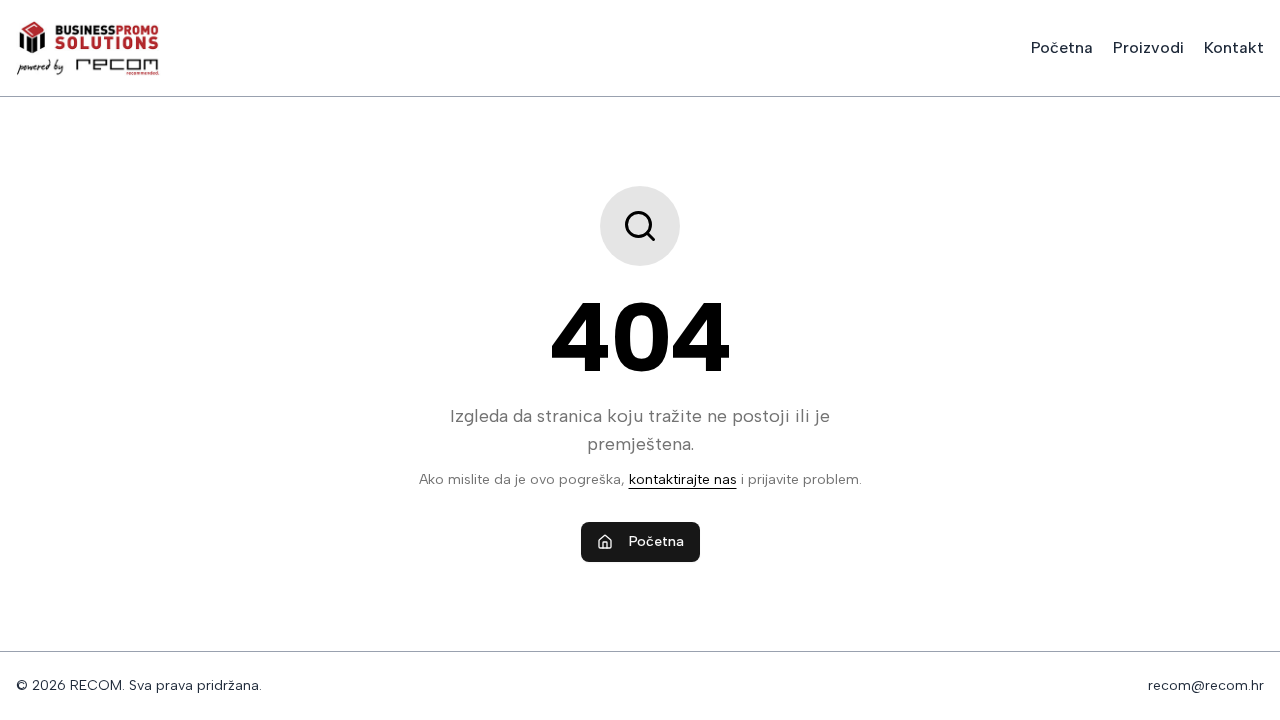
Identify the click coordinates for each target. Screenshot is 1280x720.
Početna (1062, 47)
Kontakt (1234, 47)
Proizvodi (1148, 47)
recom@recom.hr (1206, 685)
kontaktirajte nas (683, 479)
